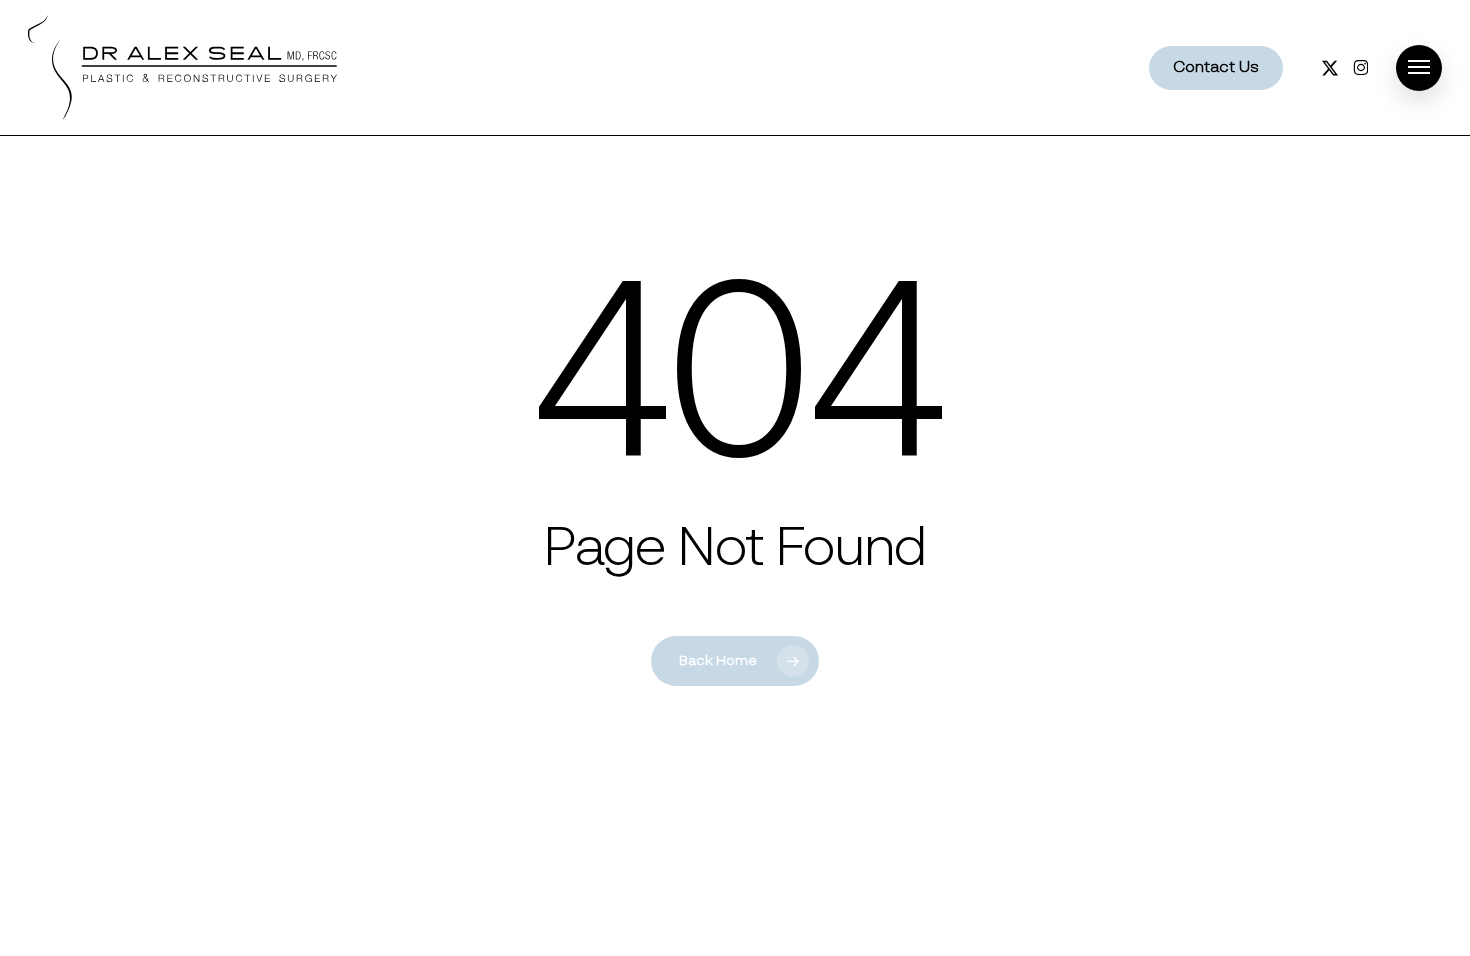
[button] (1419, 67)
